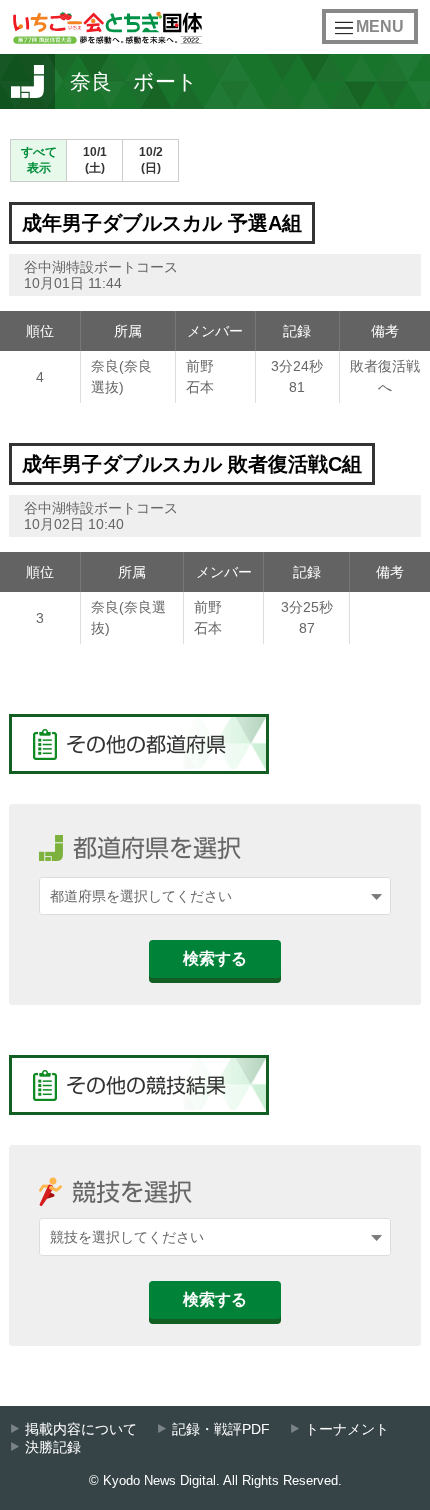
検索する (215, 958)
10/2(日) (151, 160)
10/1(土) (95, 160)
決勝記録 (53, 1447)
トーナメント (347, 1429)
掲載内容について (81, 1429)
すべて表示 (39, 160)
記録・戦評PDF (221, 1429)
